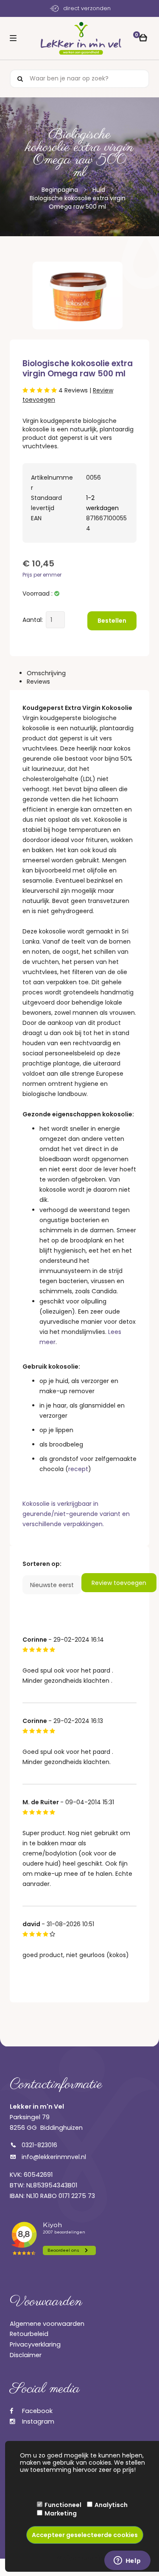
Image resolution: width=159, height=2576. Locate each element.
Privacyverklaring (35, 2344)
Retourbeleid (29, 2334)
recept (78, 1469)
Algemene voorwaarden (47, 2324)
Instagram (37, 2421)
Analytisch (111, 2505)
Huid (99, 190)
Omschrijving (46, 673)
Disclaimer (26, 2355)
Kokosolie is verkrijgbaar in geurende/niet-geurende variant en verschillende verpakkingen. (76, 1514)
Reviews (38, 682)
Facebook (36, 2411)
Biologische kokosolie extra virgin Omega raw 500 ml (78, 202)
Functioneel (63, 2505)
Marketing (61, 2513)
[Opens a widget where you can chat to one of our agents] (127, 2561)
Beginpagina (60, 190)
